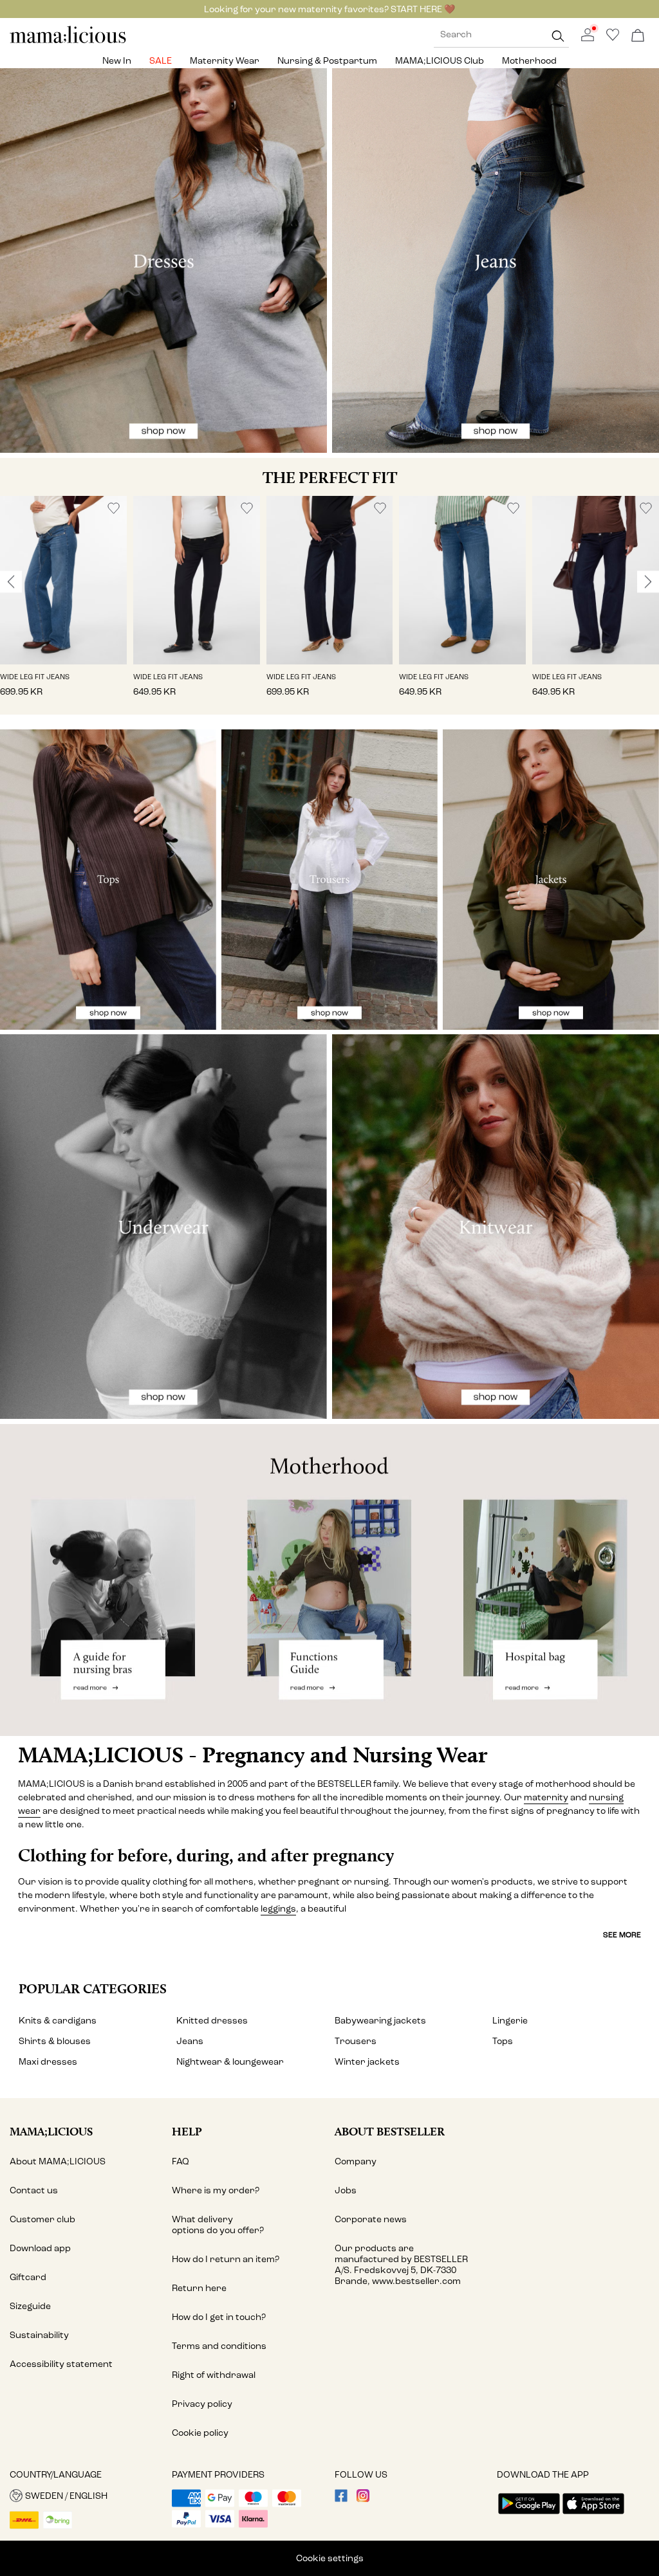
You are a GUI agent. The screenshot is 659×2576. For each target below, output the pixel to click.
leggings (278, 1909)
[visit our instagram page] (363, 2499)
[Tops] (108, 880)
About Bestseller (390, 2131)
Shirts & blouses (55, 2041)
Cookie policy (200, 2433)
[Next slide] (648, 581)
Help (187, 2131)
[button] (63, 580)
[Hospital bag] (549, 1580)
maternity (546, 1797)
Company (356, 2161)
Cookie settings (330, 2558)
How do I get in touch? (219, 2317)
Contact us (34, 2190)
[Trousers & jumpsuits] (329, 880)
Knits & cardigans (58, 2021)
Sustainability (39, 2335)
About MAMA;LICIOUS (58, 2161)
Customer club (42, 2219)
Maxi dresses (48, 2062)
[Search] (558, 36)
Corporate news (371, 2219)
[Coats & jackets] (551, 880)
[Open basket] (638, 36)
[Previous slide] (11, 581)
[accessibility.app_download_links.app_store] (593, 2515)
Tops (503, 2041)
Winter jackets (367, 2062)
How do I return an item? (226, 2259)
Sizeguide (30, 2306)
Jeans (190, 2041)
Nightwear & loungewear (230, 2062)
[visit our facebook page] (341, 2499)
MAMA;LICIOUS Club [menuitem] (440, 61)
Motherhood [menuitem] (529, 61)
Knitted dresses (212, 2021)
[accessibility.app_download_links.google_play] (529, 2515)
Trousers (356, 2041)
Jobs (346, 2190)
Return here (199, 2288)
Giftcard (28, 2277)
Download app (40, 2248)
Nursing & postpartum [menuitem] (327, 61)
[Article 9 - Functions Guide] (329, 1580)
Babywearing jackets (380, 2021)
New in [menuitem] (117, 61)
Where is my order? (216, 2190)
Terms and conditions (219, 2346)
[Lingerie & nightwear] (163, 1227)
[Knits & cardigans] (496, 1227)
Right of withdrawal (214, 2375)
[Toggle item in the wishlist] (114, 508)
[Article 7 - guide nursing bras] (110, 1580)
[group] (63, 606)
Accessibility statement (61, 2364)
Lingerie (510, 2021)
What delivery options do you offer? (218, 2225)
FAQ (181, 2161)
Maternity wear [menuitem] (225, 61)
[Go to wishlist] (613, 38)
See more (622, 1935)
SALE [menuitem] (161, 61)
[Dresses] (163, 260)
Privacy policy (202, 2404)
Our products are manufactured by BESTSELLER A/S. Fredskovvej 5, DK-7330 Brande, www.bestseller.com (401, 2265)
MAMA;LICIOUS (51, 2131)
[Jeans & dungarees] (496, 260)
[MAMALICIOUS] (68, 41)
